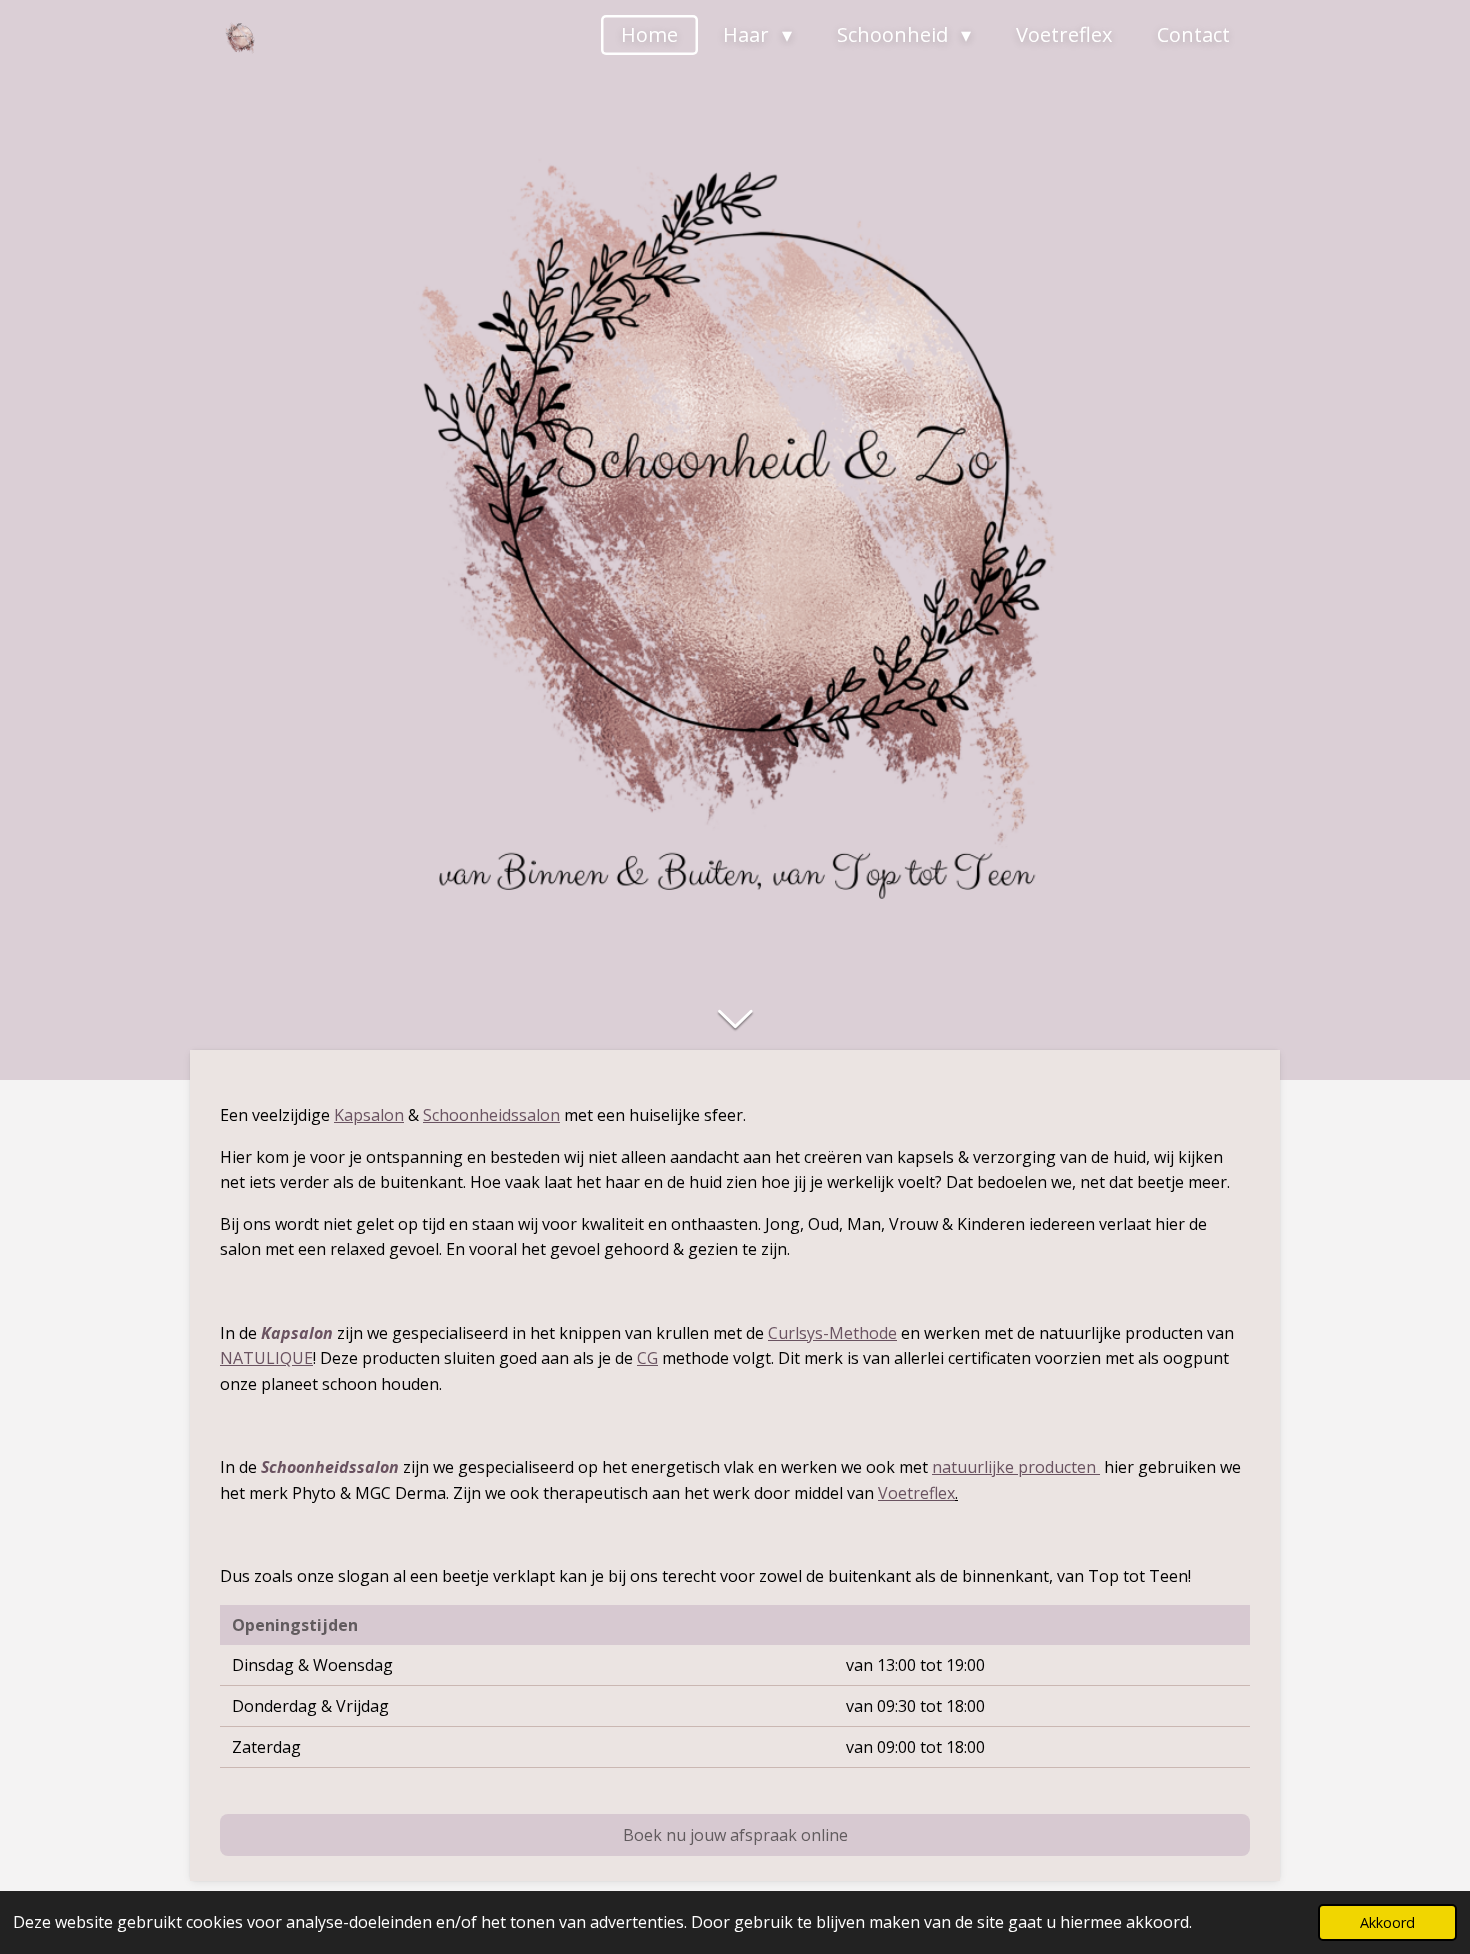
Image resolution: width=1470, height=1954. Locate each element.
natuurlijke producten (1014, 1467)
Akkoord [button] (1387, 1922)
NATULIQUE (266, 1358)
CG (647, 1358)
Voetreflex (916, 1493)
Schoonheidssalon (491, 1115)
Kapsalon (369, 1115)
